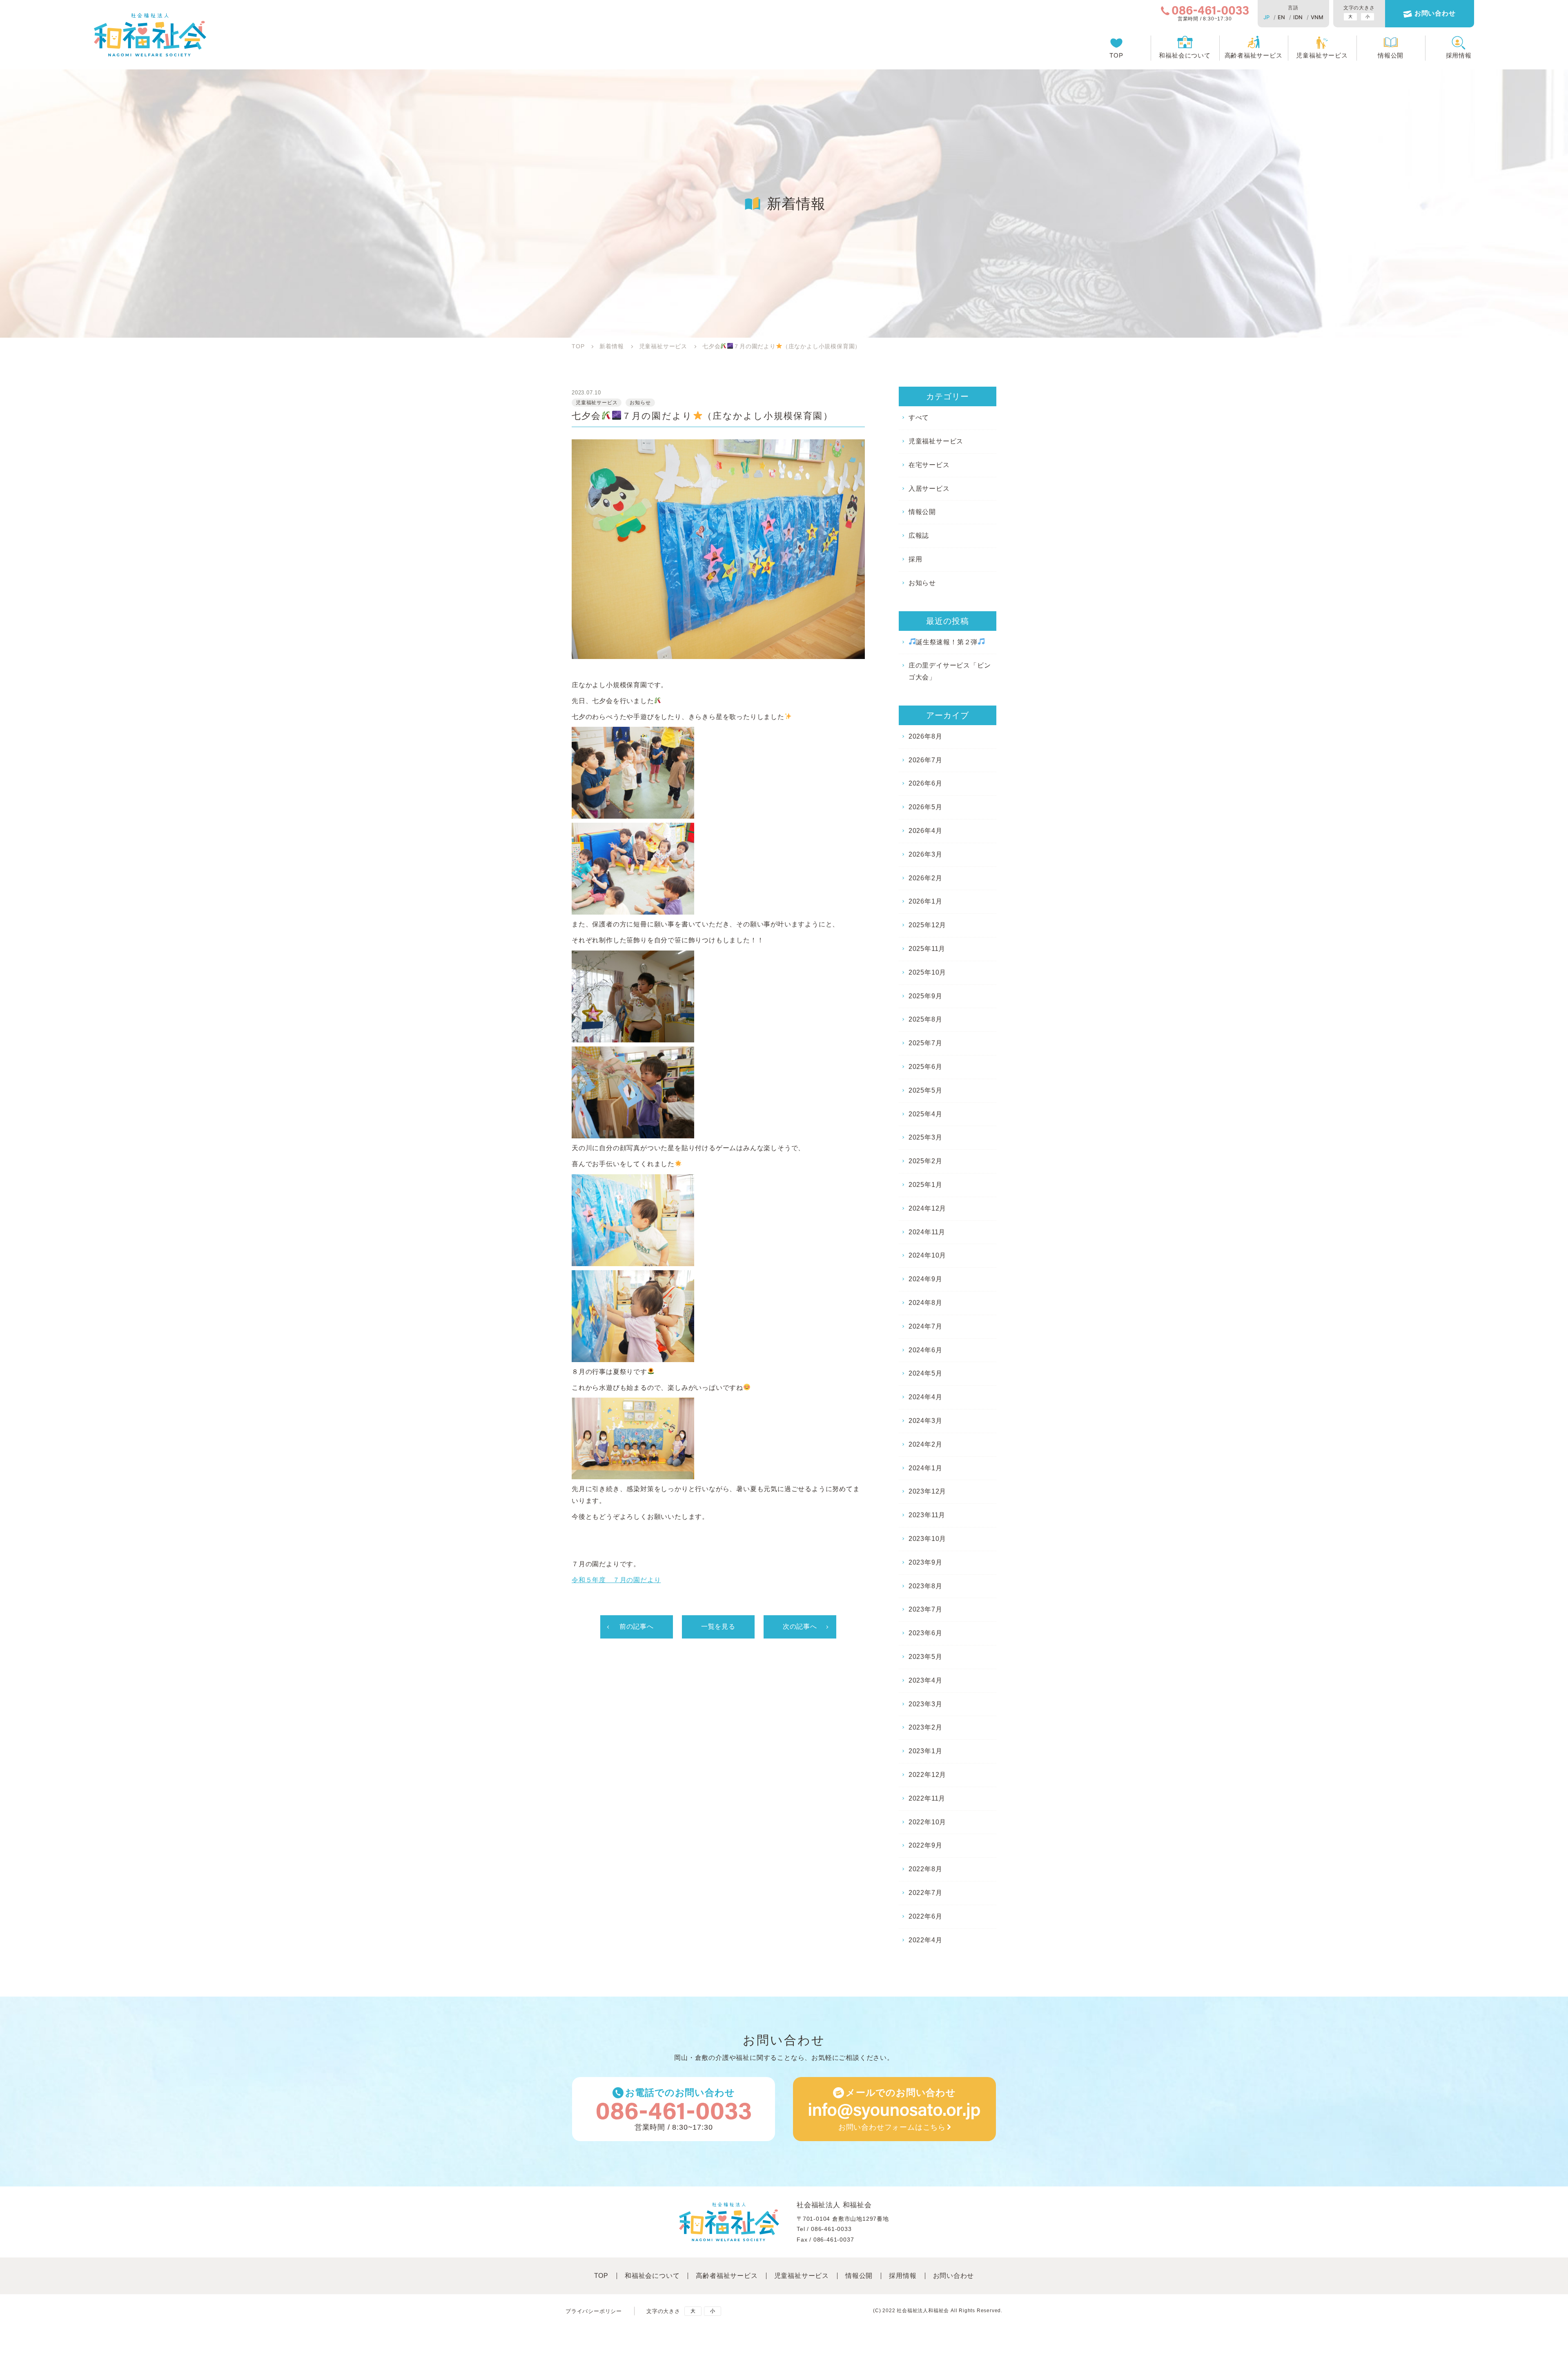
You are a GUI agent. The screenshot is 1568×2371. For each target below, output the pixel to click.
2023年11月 (927, 1515)
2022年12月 (927, 1775)
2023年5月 (925, 1657)
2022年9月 (925, 1845)
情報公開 (1391, 55)
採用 (915, 559)
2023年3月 (925, 1704)
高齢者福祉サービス (1254, 55)
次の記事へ (800, 1626)
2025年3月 (925, 1137)
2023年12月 (927, 1491)
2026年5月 (925, 807)
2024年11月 (927, 1232)
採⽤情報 (903, 2276)
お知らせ (922, 583)
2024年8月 (925, 1303)
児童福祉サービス (1322, 55)
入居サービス (929, 489)
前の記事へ (637, 1626)
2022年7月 (925, 1893)
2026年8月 (925, 736)
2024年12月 (927, 1208)
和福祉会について (1185, 55)
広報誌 (919, 535)
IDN (1298, 17)
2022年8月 (925, 1869)
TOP (1116, 55)
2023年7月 (925, 1609)
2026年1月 (925, 901)
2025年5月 (925, 1090)
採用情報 (1459, 55)
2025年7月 (925, 1043)
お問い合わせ (1435, 13)
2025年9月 (925, 996)
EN (1281, 17)
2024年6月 (925, 1350)
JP (1266, 17)
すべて (919, 417)
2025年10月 (927, 972)
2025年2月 (925, 1161)
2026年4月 (925, 831)
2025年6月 (925, 1067)
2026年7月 (925, 760)
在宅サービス (929, 465)
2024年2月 (925, 1444)
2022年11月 (927, 1798)
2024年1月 (925, 1468)
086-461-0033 (831, 2229)
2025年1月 (925, 1185)
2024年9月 (925, 1279)
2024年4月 (925, 1397)
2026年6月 (925, 783)
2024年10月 (927, 1255)
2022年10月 (927, 1822)
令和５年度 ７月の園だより (616, 1580)
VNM (1317, 17)
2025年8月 (925, 1019)
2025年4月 (925, 1114)
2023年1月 (925, 1751)
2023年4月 (925, 1680)
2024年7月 (925, 1326)
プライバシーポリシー (594, 2311)
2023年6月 (925, 1633)
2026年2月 (925, 878)
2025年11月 (927, 949)
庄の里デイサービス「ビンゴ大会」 (950, 671)
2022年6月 (925, 1916)
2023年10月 (927, 1539)
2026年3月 (925, 854)
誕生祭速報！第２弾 (947, 642)
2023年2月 (925, 1727)
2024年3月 (925, 1421)
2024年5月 (925, 1373)
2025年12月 (927, 925)
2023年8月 (925, 1586)
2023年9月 (925, 1562)
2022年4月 (925, 1940)
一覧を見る (718, 1626)
